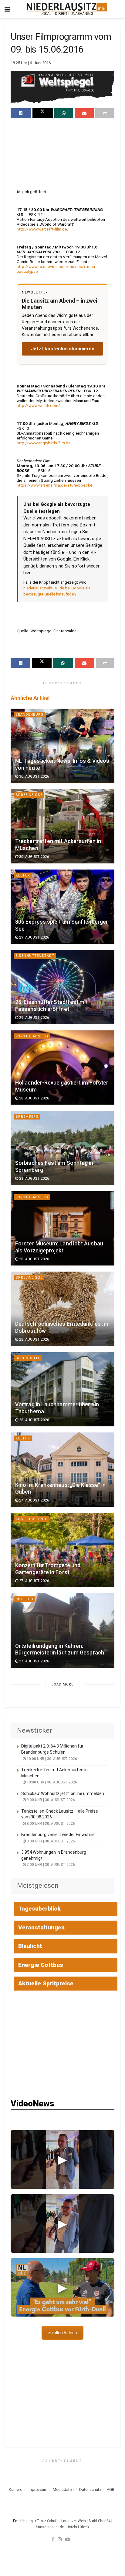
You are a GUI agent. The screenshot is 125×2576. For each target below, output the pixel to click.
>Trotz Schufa (47, 2521)
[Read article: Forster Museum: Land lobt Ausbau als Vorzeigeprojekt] (62, 1229)
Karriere (15, 2489)
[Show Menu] (7, 9)
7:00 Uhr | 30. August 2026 (50, 1865)
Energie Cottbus (41, 1965)
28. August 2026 (34, 1098)
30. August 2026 (34, 776)
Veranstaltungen (41, 1927)
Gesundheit (28, 1358)
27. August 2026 (34, 1500)
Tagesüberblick (39, 1909)
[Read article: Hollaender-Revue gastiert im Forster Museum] (62, 1068)
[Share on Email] (84, 113)
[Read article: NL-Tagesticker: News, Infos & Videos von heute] (62, 746)
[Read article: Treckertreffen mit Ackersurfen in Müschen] (62, 826)
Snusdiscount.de (50, 2527)
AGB (111, 2489)
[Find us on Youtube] (68, 2539)
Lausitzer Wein (74, 2521)
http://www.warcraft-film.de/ (43, 229)
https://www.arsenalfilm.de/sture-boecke (55, 485)
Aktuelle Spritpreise (46, 1983)
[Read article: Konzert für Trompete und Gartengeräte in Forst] (62, 1550)
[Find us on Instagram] (60, 2539)
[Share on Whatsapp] (64, 113)
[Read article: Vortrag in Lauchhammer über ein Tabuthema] (62, 1389)
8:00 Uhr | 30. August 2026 (50, 1824)
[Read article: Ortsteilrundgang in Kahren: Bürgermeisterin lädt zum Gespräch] (62, 1631)
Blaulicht (30, 1946)
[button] (62, 2159)
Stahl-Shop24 (100, 2521)
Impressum (37, 2489)
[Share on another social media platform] (105, 113)
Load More (62, 1684)
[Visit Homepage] (67, 9)
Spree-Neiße (29, 795)
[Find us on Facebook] (53, 2539)
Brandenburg (29, 715)
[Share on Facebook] (21, 113)
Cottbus (24, 1599)
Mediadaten (63, 2489)
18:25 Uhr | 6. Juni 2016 (31, 63)
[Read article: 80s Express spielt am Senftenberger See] (62, 907)
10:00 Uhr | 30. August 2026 (51, 1759)
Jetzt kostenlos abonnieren (63, 349)
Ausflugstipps (32, 1519)
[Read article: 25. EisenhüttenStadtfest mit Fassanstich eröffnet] (62, 987)
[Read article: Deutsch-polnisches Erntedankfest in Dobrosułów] (62, 1309)
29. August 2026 (34, 937)
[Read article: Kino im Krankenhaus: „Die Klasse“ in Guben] (62, 1470)
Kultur (23, 875)
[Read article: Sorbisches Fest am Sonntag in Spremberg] (62, 1148)
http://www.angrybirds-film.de (44, 443)
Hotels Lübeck (78, 2527)
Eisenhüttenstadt (35, 956)
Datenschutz (90, 2489)
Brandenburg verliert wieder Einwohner (59, 1835)
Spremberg (27, 1117)
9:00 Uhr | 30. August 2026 (50, 1800)
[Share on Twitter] (43, 113)
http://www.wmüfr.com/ (38, 405)
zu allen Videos (62, 2333)
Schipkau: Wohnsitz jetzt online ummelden (63, 1793)
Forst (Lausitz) (32, 1036)
